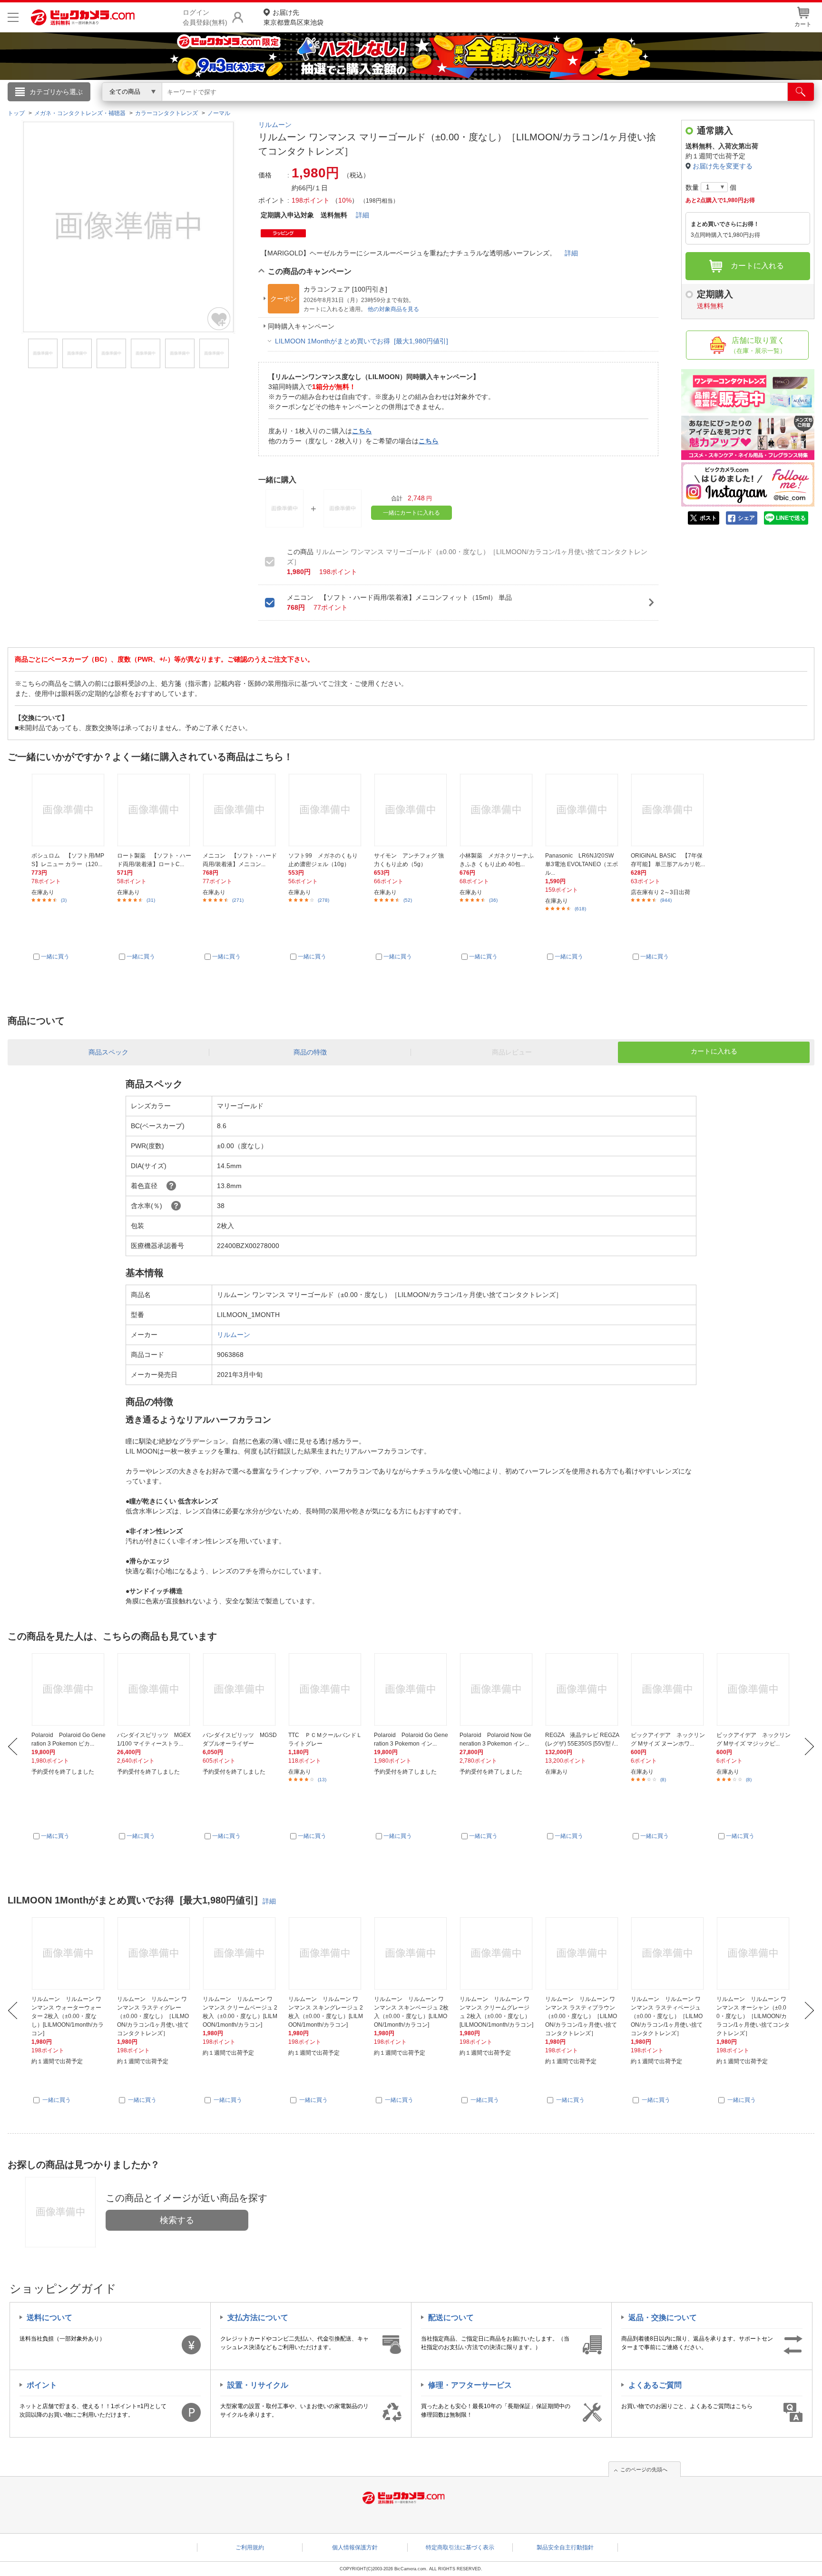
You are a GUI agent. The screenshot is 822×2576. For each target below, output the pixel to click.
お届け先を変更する (723, 166)
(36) (493, 900)
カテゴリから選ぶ (56, 92)
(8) (663, 1780)
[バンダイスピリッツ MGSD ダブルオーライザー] (240, 1689)
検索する (177, 2220)
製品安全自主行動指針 (565, 2547)
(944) (666, 900)
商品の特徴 (310, 1052)
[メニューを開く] (13, 17)
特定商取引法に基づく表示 (460, 2547)
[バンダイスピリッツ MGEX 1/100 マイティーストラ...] (154, 1689)
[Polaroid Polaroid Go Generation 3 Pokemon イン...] (411, 1689)
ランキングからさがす (373, 105)
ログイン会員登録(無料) (205, 17)
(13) (322, 1780)
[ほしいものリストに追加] (219, 319)
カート (803, 24)
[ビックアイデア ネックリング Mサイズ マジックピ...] (754, 1689)
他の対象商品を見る (393, 309)
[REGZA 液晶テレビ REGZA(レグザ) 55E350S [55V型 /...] (582, 1689)
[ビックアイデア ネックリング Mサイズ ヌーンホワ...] (668, 1689)
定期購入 (715, 299)
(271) (238, 900)
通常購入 (715, 131)
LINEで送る (791, 518)
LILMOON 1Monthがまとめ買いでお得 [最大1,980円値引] (362, 341)
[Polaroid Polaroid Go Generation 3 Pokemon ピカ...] (69, 1689)
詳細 (362, 215)
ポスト (708, 518)
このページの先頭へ (644, 2469)
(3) (64, 900)
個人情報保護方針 (355, 2547)
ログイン (206, 107)
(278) (323, 900)
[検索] (801, 92)
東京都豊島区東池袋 (294, 17)
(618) (580, 909)
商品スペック (108, 1052)
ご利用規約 (250, 2547)
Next (809, 1747)
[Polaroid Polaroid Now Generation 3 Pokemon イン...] (497, 1689)
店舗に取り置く (758, 345)
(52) (408, 900)
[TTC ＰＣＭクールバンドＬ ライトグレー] (326, 1689)
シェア (746, 518)
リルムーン (275, 125)
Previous (13, 1747)
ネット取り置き (534, 105)
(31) (151, 900)
